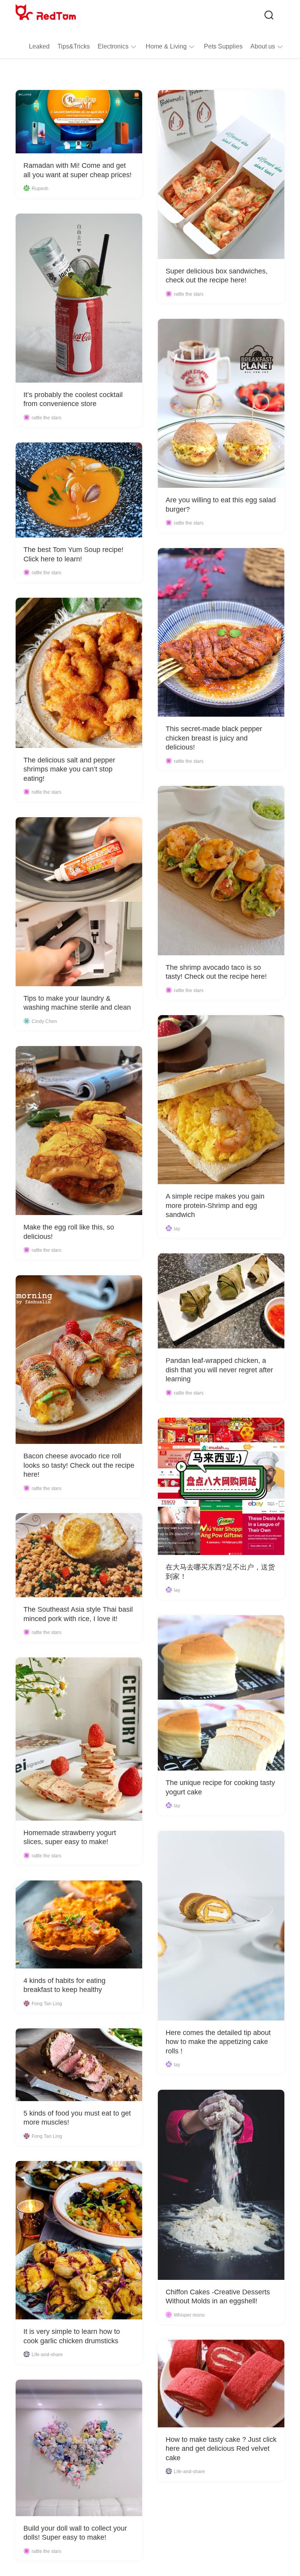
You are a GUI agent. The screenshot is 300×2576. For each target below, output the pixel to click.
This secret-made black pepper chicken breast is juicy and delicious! (214, 738)
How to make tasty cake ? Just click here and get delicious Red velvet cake (221, 2449)
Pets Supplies (223, 46)
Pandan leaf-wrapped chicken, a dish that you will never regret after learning (219, 1370)
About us (263, 46)
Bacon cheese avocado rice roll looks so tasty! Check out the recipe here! (79, 1465)
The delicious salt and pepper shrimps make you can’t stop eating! (69, 769)
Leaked (39, 46)
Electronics (113, 46)
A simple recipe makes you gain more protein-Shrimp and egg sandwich (215, 1205)
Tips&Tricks (74, 46)
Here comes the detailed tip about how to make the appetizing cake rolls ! (218, 2042)
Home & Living (166, 46)
